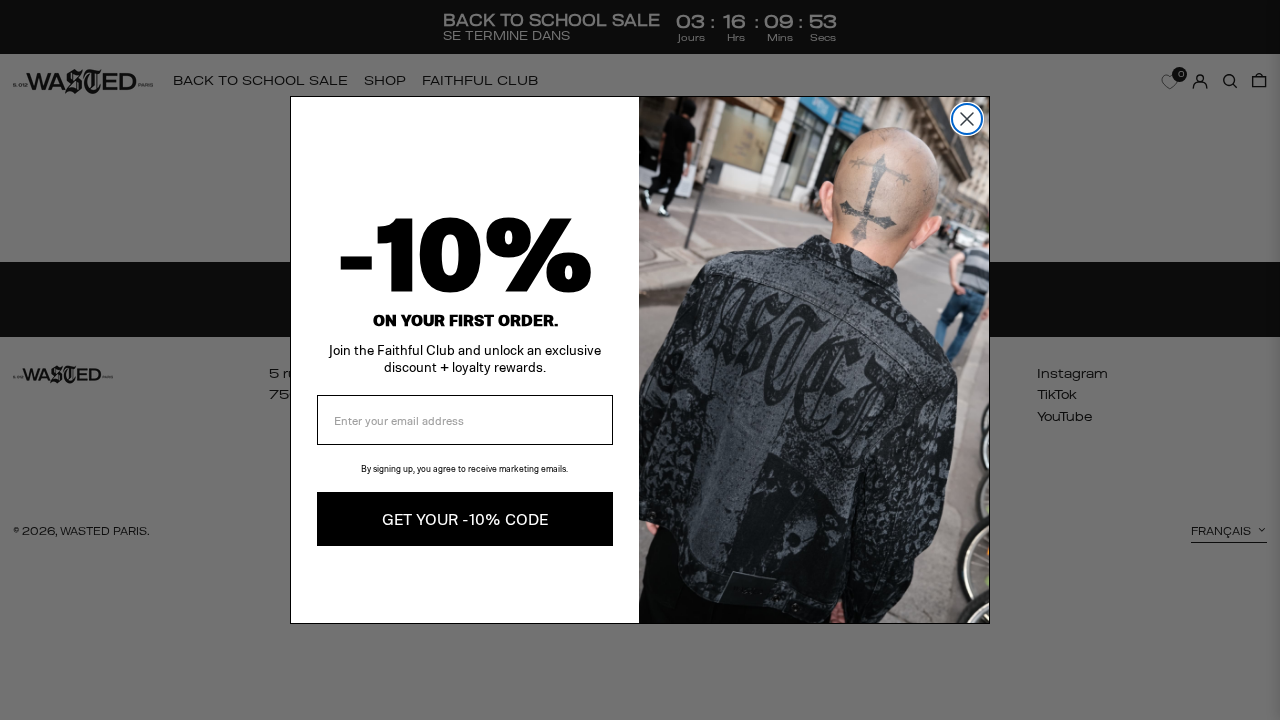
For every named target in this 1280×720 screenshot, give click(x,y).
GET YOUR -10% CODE (465, 518)
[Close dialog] (967, 119)
